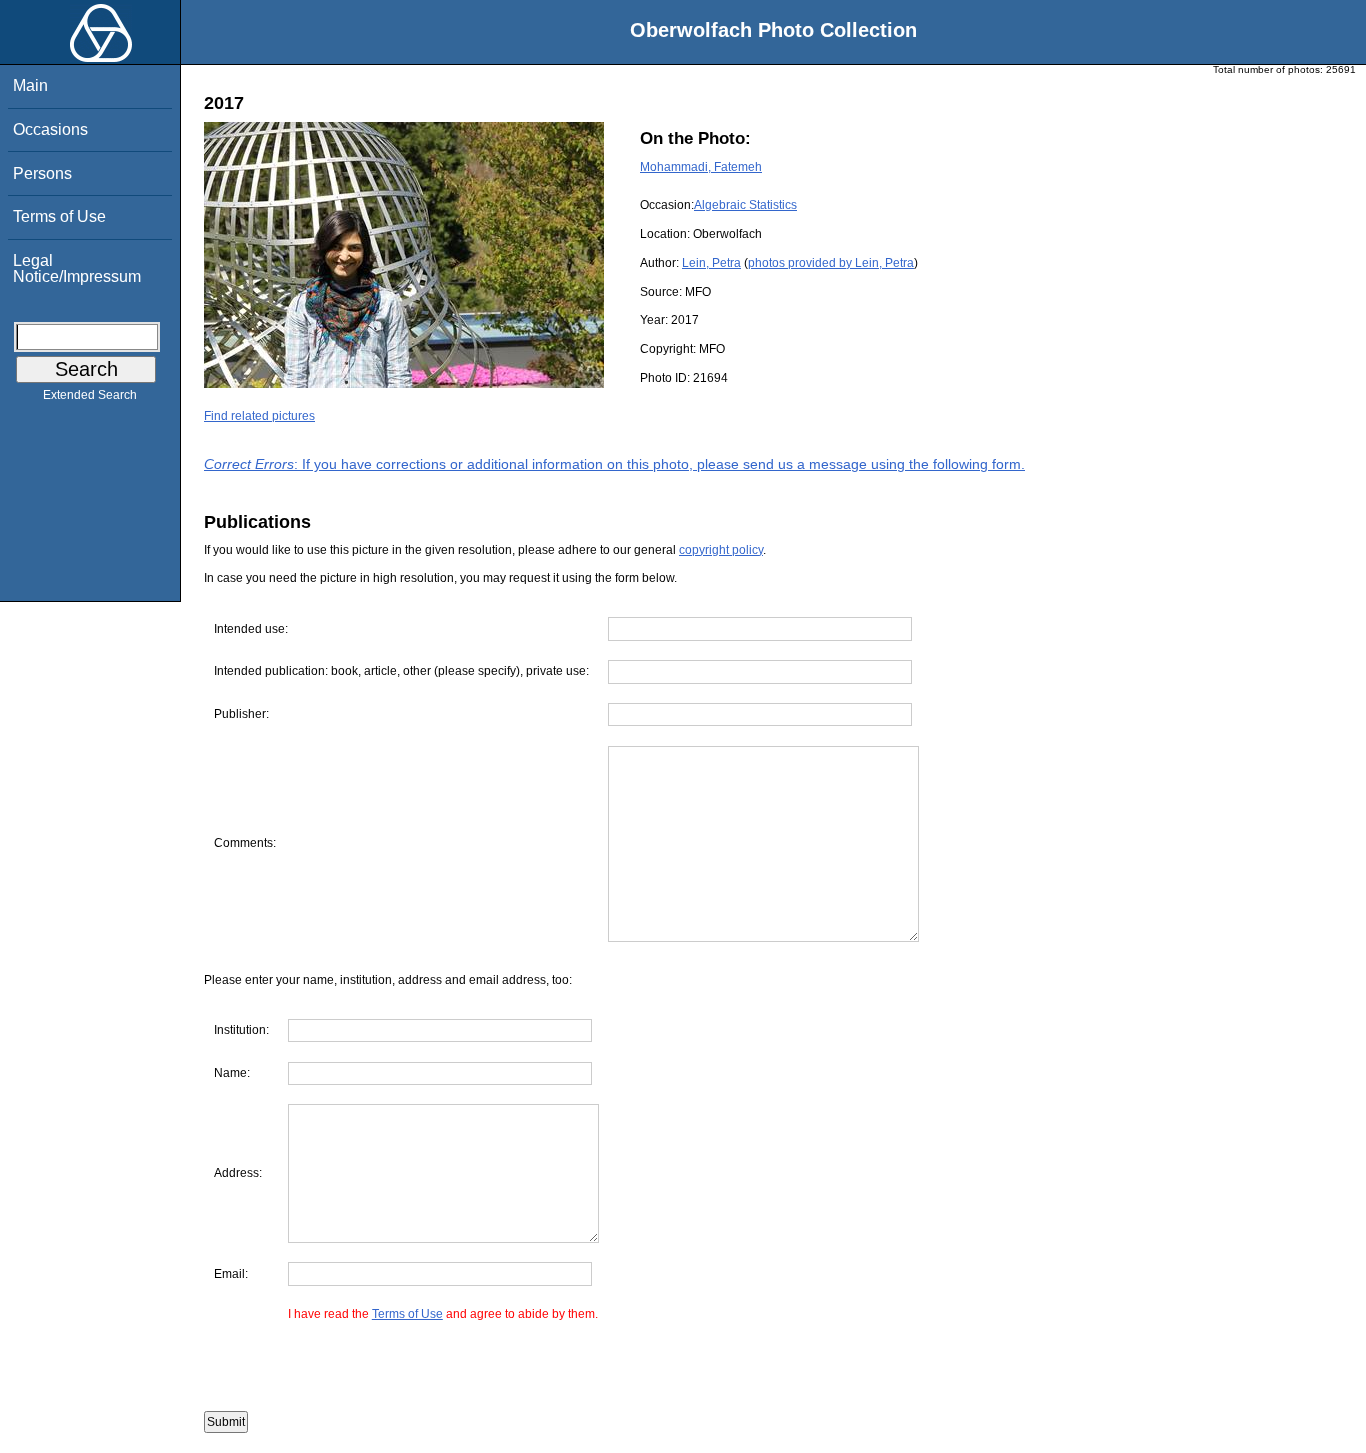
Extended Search (90, 395)
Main (30, 85)
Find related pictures (259, 416)
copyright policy (721, 550)
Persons (42, 173)
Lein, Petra (711, 263)
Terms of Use (59, 216)
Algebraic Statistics (745, 205)
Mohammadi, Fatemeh (701, 167)
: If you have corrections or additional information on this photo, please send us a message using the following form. (614, 464)
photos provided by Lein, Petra (831, 263)
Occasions (50, 129)
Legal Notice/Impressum (77, 268)
